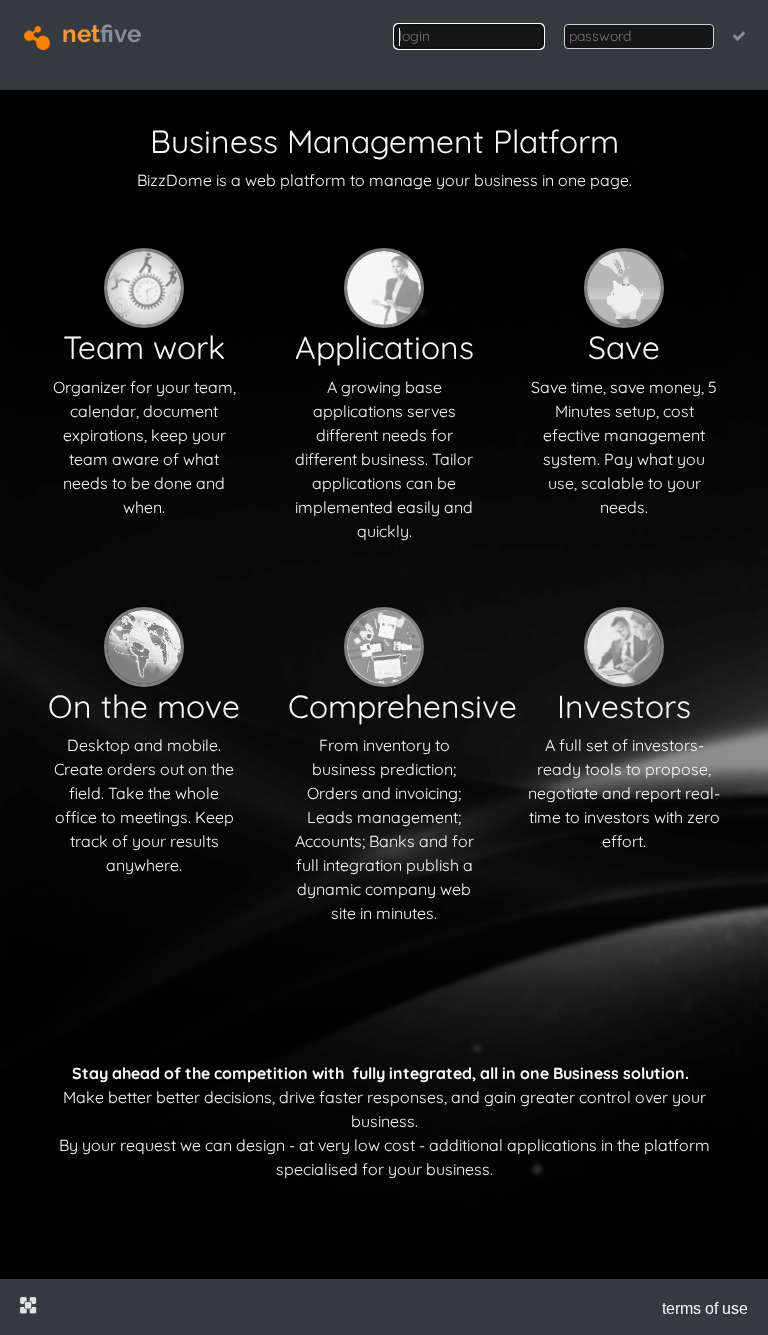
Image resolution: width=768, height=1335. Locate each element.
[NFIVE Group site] (28, 1305)
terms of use (705, 1308)
